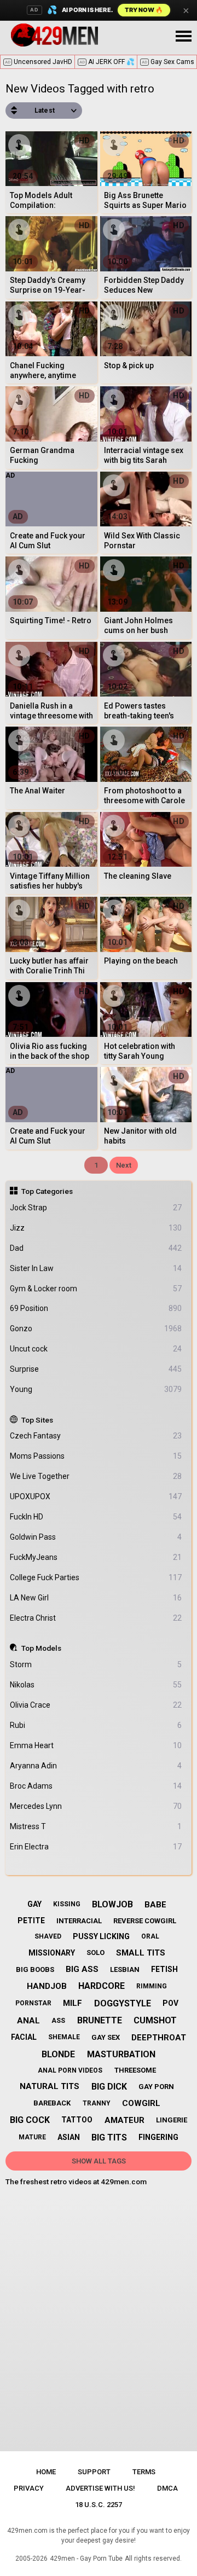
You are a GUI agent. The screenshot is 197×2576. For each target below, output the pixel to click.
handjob (47, 1986)
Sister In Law (96, 1268)
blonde (58, 2054)
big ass (82, 1969)
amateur (124, 2120)
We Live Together (96, 1476)
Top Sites (37, 1420)
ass (58, 2021)
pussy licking (101, 1936)
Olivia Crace (96, 1705)
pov (170, 2003)
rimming (152, 1986)
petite (31, 1921)
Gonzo (96, 1328)
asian (69, 2137)
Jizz (96, 1228)
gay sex (106, 2037)
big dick (109, 2087)
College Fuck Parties (96, 1577)
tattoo (77, 2120)
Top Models (41, 1648)
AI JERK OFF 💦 (107, 62)
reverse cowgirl (145, 1921)
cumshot (155, 2020)
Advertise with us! (100, 2488)
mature (32, 2137)
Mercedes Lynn (96, 1806)
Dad (96, 1248)
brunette (100, 2020)
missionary (52, 1953)
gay (34, 1904)
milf (73, 2003)
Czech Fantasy (96, 1436)
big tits (109, 2137)
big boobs (35, 1969)
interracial (79, 1921)
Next (124, 1165)
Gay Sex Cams (168, 62)
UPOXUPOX (96, 1496)
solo (95, 1953)
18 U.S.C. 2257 (99, 2505)
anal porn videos (70, 2070)
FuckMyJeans (96, 1557)
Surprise (96, 1369)
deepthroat (159, 2038)
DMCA (167, 2488)
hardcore (102, 1986)
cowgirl (141, 2103)
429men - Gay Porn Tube (86, 2558)
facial (24, 2037)
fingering (158, 2137)
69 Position (96, 1308)
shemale (64, 2037)
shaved (48, 1936)
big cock (30, 2120)
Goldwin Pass (96, 1537)
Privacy (29, 2488)
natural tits (50, 2086)
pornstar (33, 2003)
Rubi (96, 1725)
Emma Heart (96, 1745)
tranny (97, 2103)
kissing (67, 1904)
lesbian (125, 1969)
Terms (144, 2472)
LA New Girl (96, 1598)
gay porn (156, 2087)
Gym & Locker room (96, 1289)
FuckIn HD (96, 1517)
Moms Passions (96, 1456)
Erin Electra (96, 1847)
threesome (135, 2070)
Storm (96, 1664)
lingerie (172, 2120)
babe (155, 1905)
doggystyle (123, 2003)
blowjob (112, 1904)
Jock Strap (96, 1208)
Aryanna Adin (96, 1766)
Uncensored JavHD (39, 62)
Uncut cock (96, 1349)
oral (150, 1936)
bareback (52, 2103)
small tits (141, 1953)
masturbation (121, 2054)
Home (46, 2472)
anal (28, 2021)
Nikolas (96, 1685)
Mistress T (96, 1826)
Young (96, 1389)
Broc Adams (96, 1786)
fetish (164, 1969)
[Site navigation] (183, 37)
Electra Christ (96, 1618)
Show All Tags (99, 2161)
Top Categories (47, 1191)
